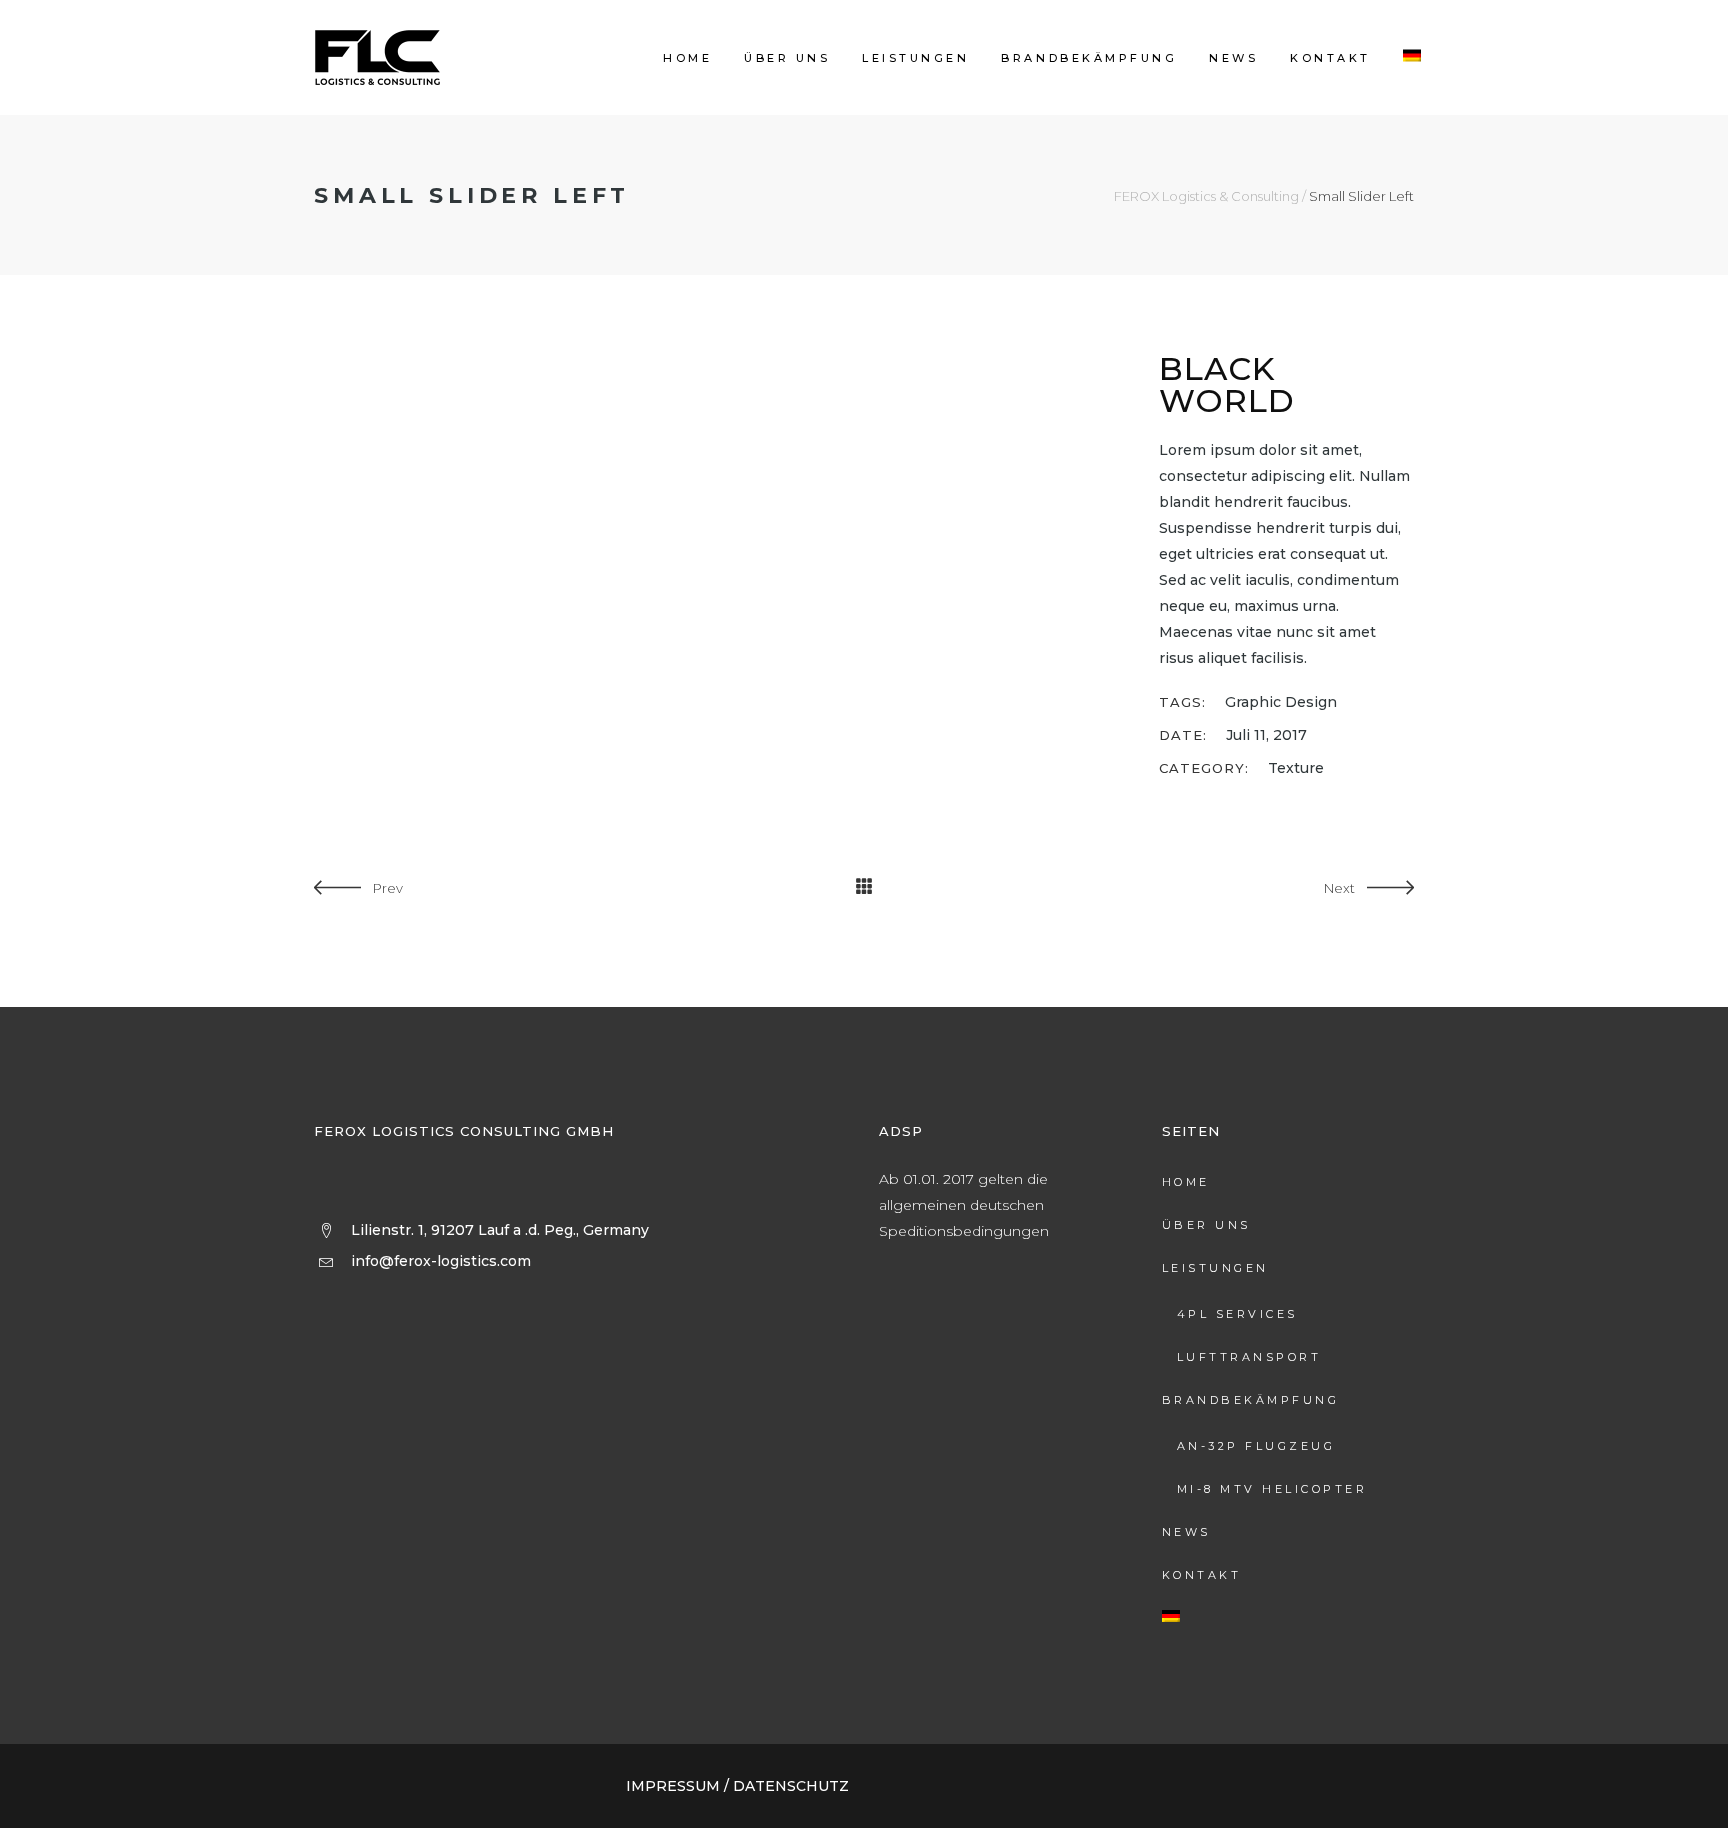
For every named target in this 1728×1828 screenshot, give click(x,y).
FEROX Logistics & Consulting (1206, 196)
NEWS (1186, 1532)
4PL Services (1237, 1314)
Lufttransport (1249, 1357)
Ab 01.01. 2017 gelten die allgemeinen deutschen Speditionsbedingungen (964, 1205)
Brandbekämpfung (1251, 1400)
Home (1186, 1182)
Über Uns (1206, 1225)
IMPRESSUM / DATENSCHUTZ (737, 1786)
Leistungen (1215, 1268)
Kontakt (1202, 1575)
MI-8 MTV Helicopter (1272, 1489)
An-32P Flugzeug (1256, 1446)
